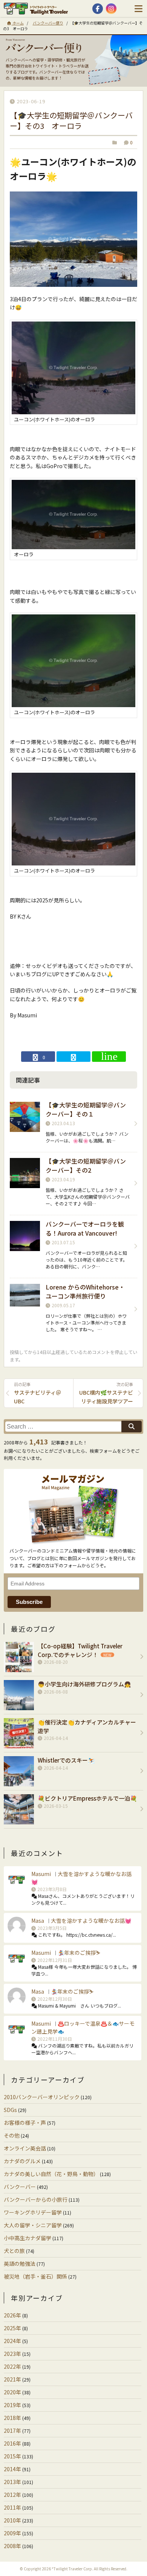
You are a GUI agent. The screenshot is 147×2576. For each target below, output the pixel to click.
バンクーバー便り (48, 23)
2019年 (12, 2405)
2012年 (12, 2495)
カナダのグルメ (22, 2161)
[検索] (132, 1427)
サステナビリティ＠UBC (38, 1393)
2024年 (12, 2341)
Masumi (41, 1874)
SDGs (10, 2110)
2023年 (12, 2354)
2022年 (12, 2366)
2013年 (12, 2482)
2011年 (12, 2507)
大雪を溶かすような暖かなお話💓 (91, 1921)
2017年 (12, 2431)
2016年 (12, 2443)
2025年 (12, 2328)
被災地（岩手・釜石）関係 (35, 2276)
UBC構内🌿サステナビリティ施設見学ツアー (106, 1393)
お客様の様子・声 (25, 2123)
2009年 (12, 2533)
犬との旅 (14, 2251)
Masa (38, 1921)
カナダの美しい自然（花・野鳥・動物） (51, 2174)
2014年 (12, 2469)
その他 (12, 2135)
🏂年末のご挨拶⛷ (79, 1953)
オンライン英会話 (25, 2148)
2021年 (12, 2379)
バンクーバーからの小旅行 (36, 2199)
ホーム (18, 23)
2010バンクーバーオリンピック (42, 2097)
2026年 (12, 2315)
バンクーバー (20, 2187)
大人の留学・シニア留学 (33, 2225)
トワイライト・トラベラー (38, 9)
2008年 (12, 2546)
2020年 (12, 2392)
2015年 (12, 2456)
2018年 (12, 2418)
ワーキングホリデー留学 (33, 2212)
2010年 (12, 2520)
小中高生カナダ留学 (28, 2238)
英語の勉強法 (20, 2264)
